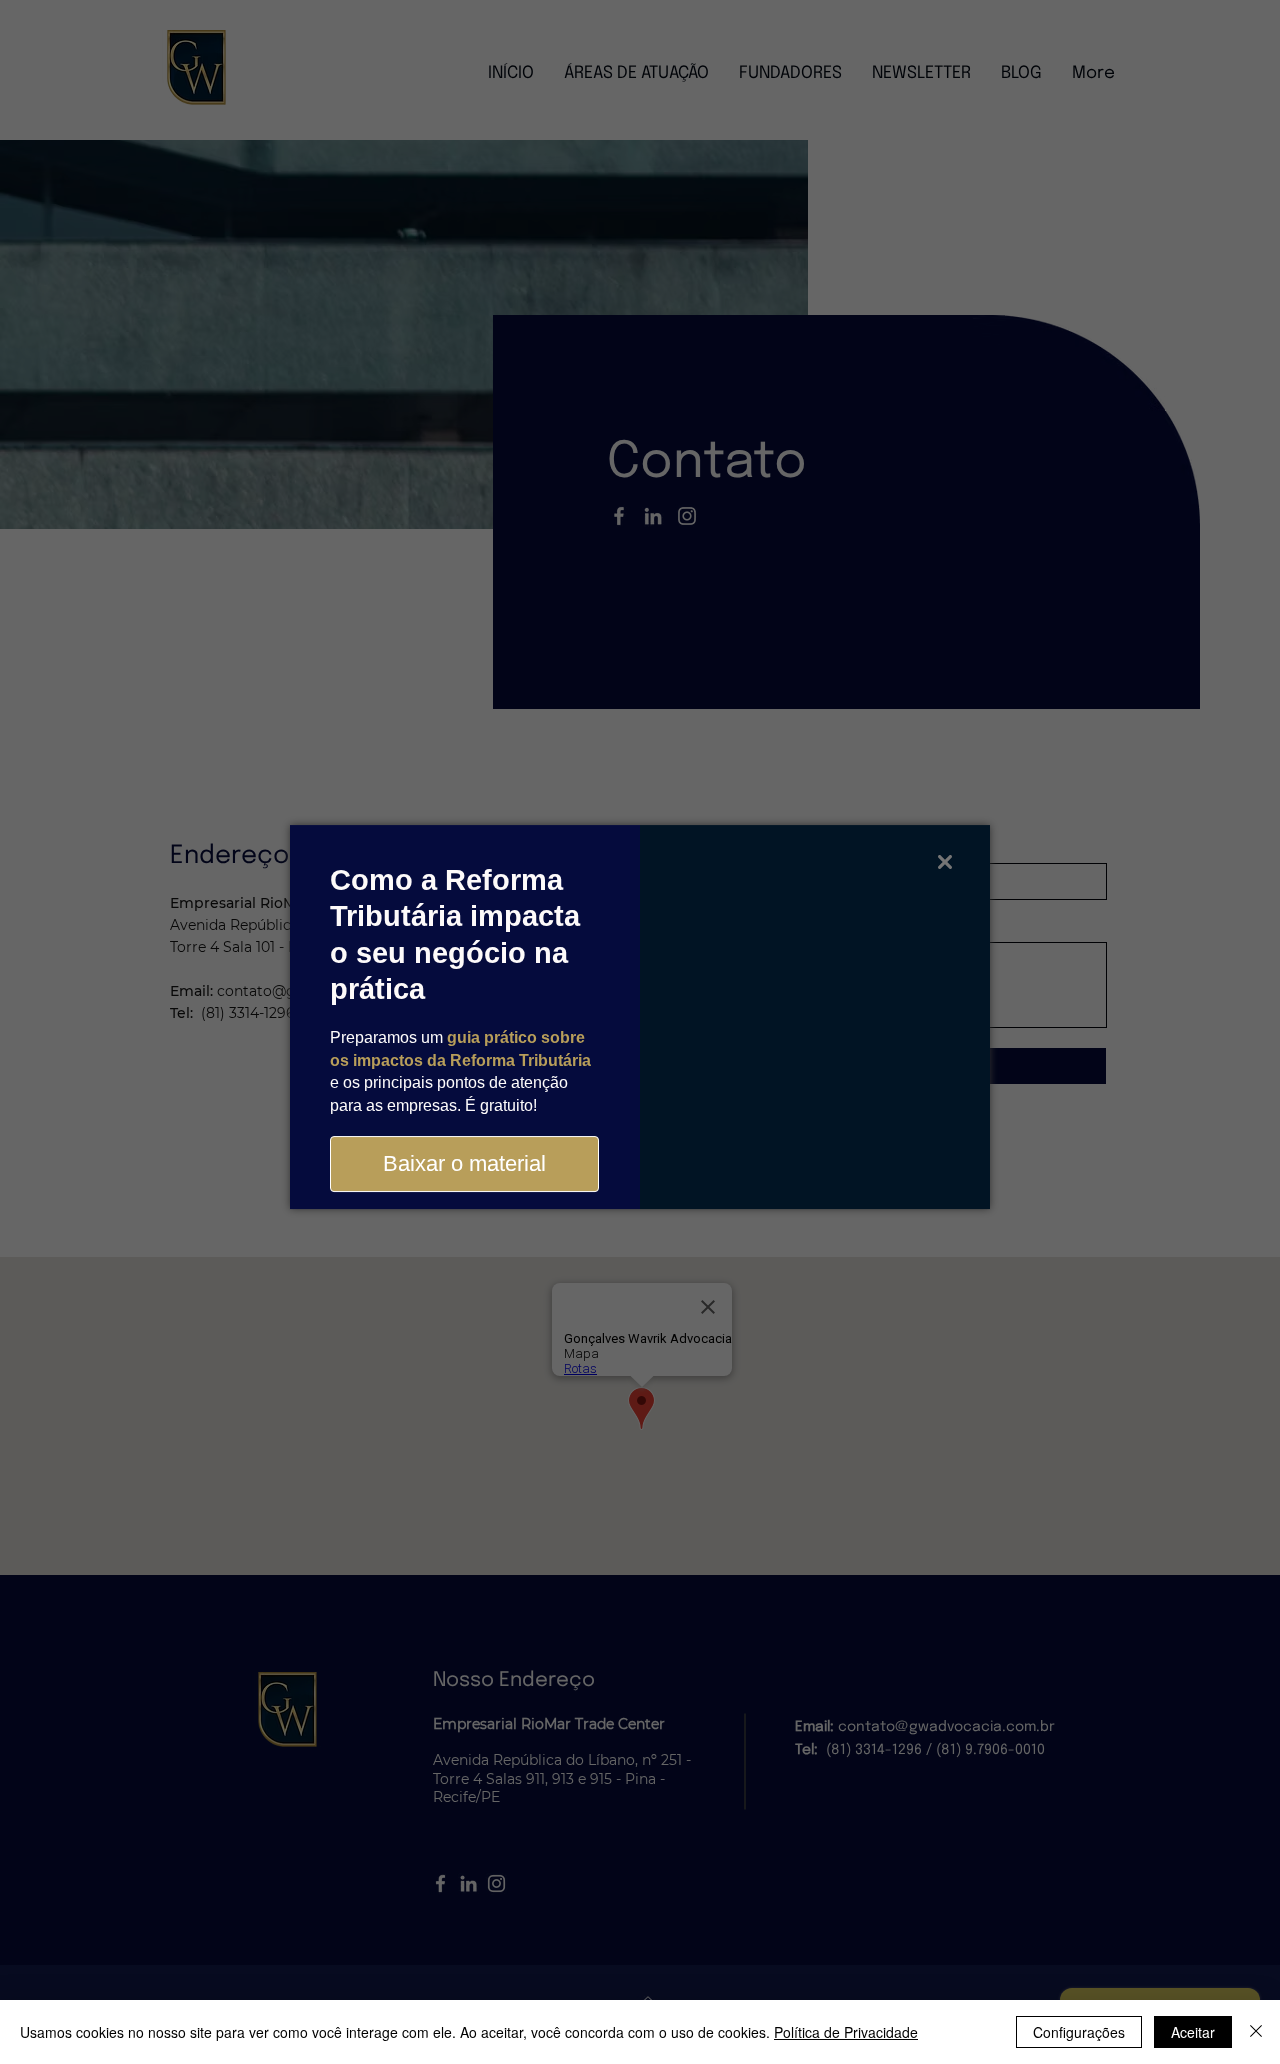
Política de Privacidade (846, 2032)
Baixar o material (464, 1163)
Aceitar (1193, 2032)
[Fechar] (1256, 2032)
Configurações (1079, 2032)
